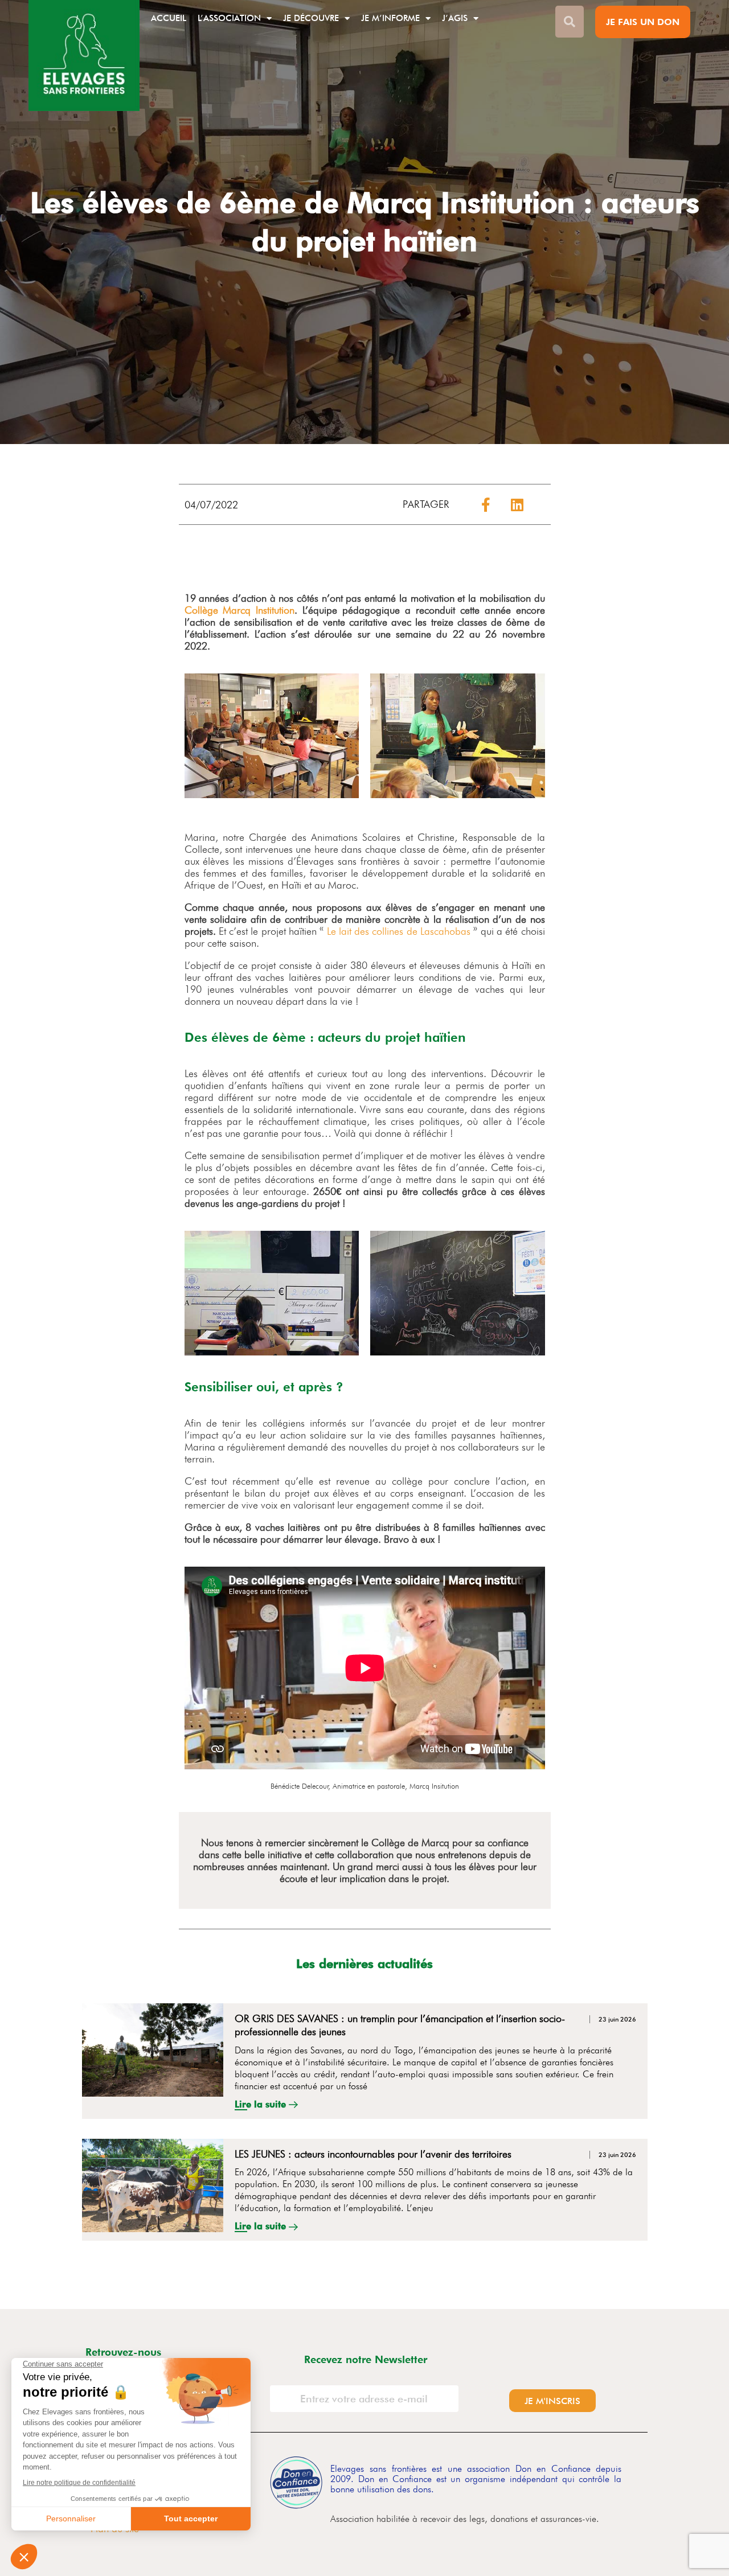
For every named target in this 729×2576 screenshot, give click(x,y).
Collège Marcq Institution (240, 610)
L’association (229, 18)
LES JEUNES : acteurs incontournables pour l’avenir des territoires (373, 2154)
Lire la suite (262, 2104)
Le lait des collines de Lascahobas (399, 931)
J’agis (455, 18)
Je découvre (311, 18)
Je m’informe (390, 18)
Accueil (169, 18)
